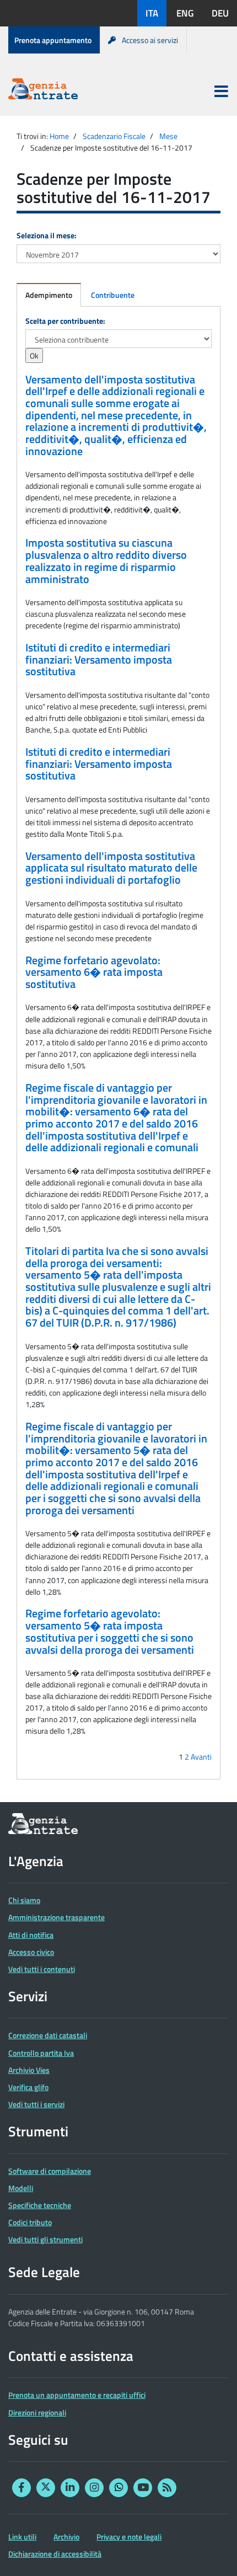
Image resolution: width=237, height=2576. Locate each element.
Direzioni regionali (37, 2412)
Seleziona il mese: (47, 235)
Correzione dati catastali (48, 2035)
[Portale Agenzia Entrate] (43, 91)
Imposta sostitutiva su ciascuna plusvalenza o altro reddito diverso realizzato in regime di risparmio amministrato (106, 561)
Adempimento (49, 295)
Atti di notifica (31, 1935)
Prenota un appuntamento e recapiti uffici (77, 2395)
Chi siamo (24, 1900)
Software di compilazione (50, 2171)
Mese (168, 136)
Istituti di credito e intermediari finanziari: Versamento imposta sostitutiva (99, 659)
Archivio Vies (29, 2070)
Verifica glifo (28, 2087)
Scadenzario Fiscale (114, 136)
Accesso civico (31, 1952)
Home (59, 136)
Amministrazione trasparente (56, 1917)
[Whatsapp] (118, 2488)
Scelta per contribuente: (65, 321)
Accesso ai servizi (150, 40)
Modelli (21, 2188)
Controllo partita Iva (41, 2053)
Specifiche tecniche (40, 2205)
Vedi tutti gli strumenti (45, 2239)
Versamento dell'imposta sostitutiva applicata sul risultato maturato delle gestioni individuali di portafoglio (111, 868)
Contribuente (113, 295)
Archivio (66, 2537)
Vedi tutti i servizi (36, 2104)
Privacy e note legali (129, 2537)
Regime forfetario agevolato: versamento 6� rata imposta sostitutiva (94, 972)
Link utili (22, 2537)
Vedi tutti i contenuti (42, 1969)
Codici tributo (30, 2222)
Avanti (201, 1757)
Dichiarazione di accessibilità (55, 2554)
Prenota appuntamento (53, 40)
